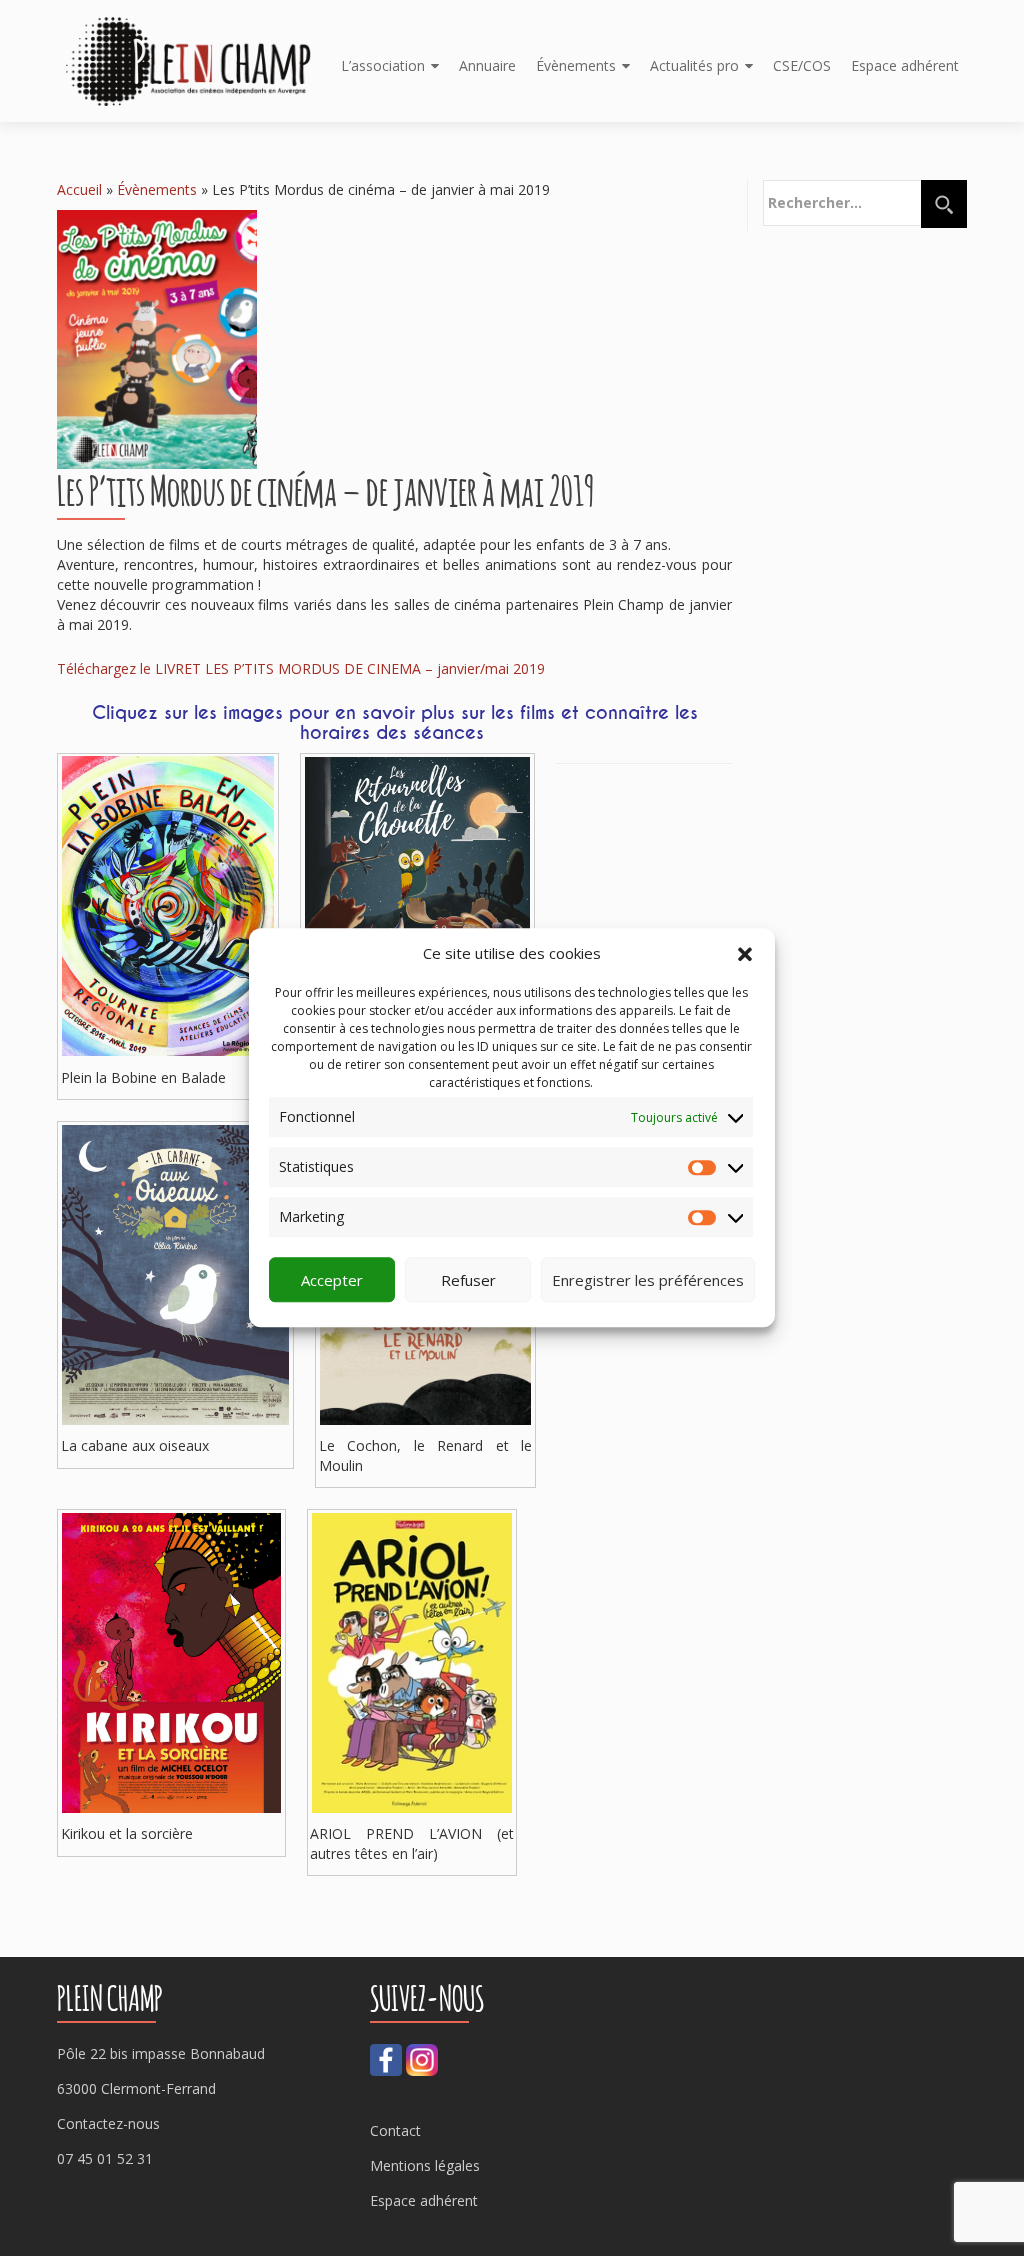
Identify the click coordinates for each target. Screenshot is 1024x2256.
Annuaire (487, 65)
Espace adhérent (905, 65)
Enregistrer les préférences (648, 1280)
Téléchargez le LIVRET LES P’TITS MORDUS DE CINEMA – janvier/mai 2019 (301, 668)
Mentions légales (425, 2165)
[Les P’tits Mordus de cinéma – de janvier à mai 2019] (157, 337)
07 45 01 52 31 (105, 2158)
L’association (383, 65)
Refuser (468, 1280)
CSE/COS (802, 65)
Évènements (576, 65)
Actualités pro (694, 65)
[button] (745, 954)
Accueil (79, 189)
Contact (395, 2130)
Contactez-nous (108, 2123)
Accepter (332, 1280)
